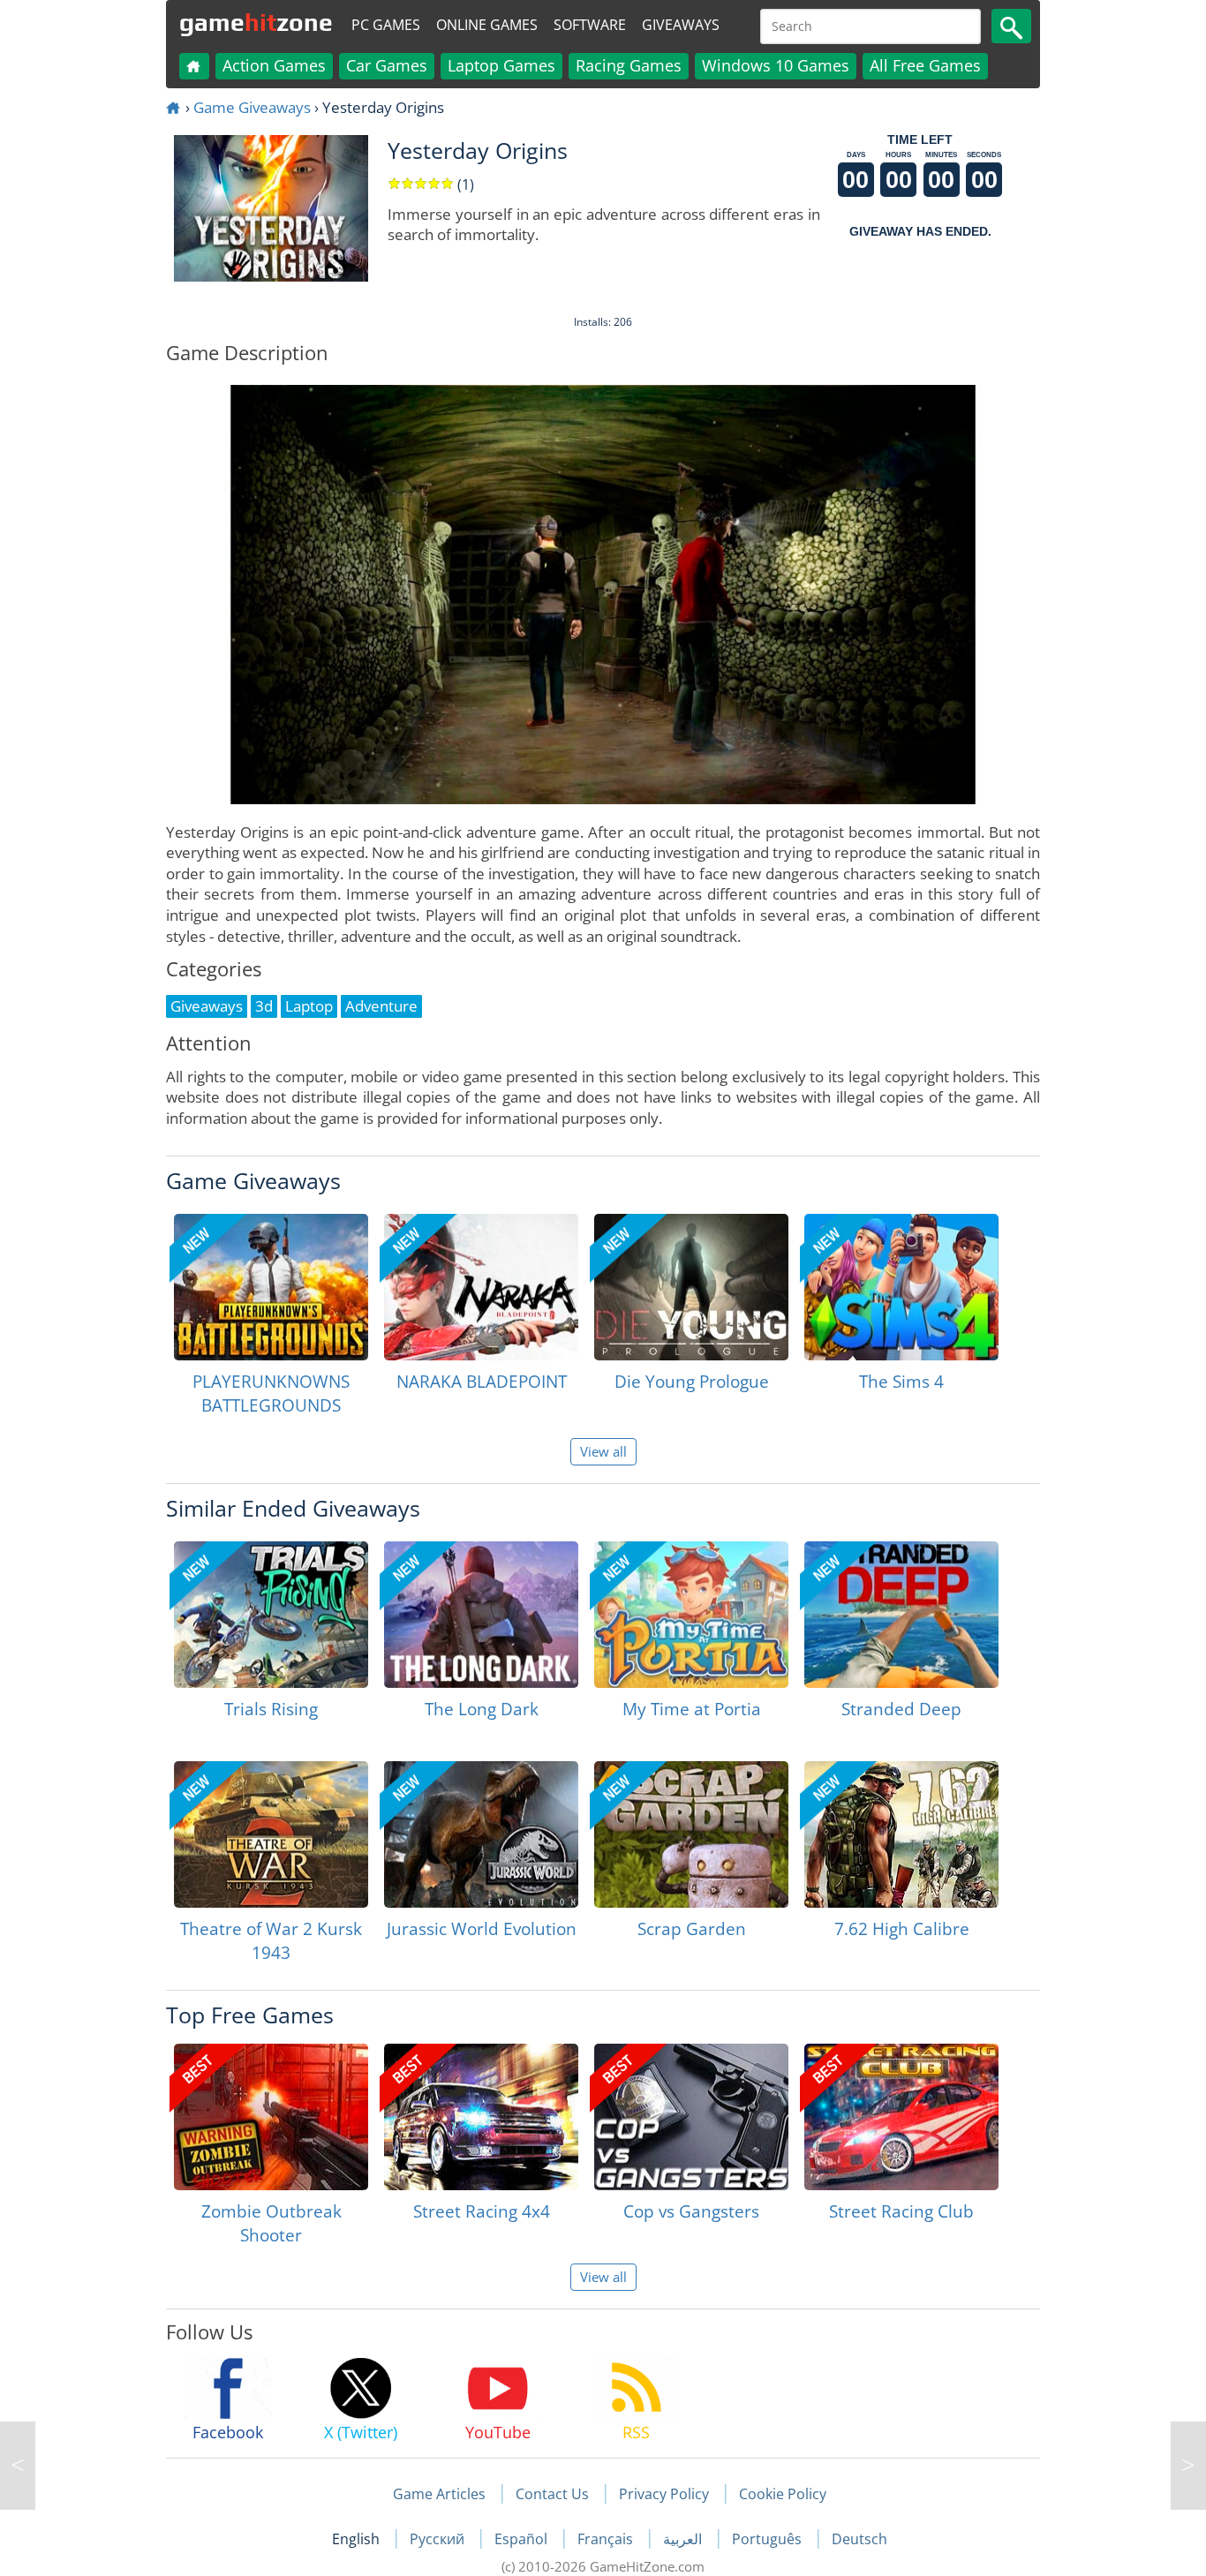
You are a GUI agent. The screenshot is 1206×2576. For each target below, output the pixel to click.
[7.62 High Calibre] (901, 1834)
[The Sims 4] (901, 1287)
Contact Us (552, 2494)
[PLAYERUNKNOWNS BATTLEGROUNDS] (271, 1287)
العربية (684, 2539)
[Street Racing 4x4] (481, 2117)
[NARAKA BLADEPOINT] (481, 1287)
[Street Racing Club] (901, 2117)
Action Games (274, 65)
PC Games (386, 25)
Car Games (387, 65)
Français (607, 2539)
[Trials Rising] (271, 1615)
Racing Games (629, 65)
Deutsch (859, 2539)
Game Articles (439, 2494)
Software (590, 25)
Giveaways (681, 25)
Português (769, 2539)
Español (523, 2539)
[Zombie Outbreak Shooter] (271, 2117)
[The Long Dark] (481, 1615)
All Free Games (925, 65)
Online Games (487, 25)
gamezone (256, 22)
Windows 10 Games (776, 65)
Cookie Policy (783, 2494)
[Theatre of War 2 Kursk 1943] (271, 1834)
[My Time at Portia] (691, 1615)
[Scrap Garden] (691, 1834)
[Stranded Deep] (901, 1615)
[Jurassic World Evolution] (481, 1834)
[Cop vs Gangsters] (691, 2117)
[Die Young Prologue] (691, 1287)
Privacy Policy (664, 2494)
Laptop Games (501, 65)
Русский (439, 2539)
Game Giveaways (252, 107)
